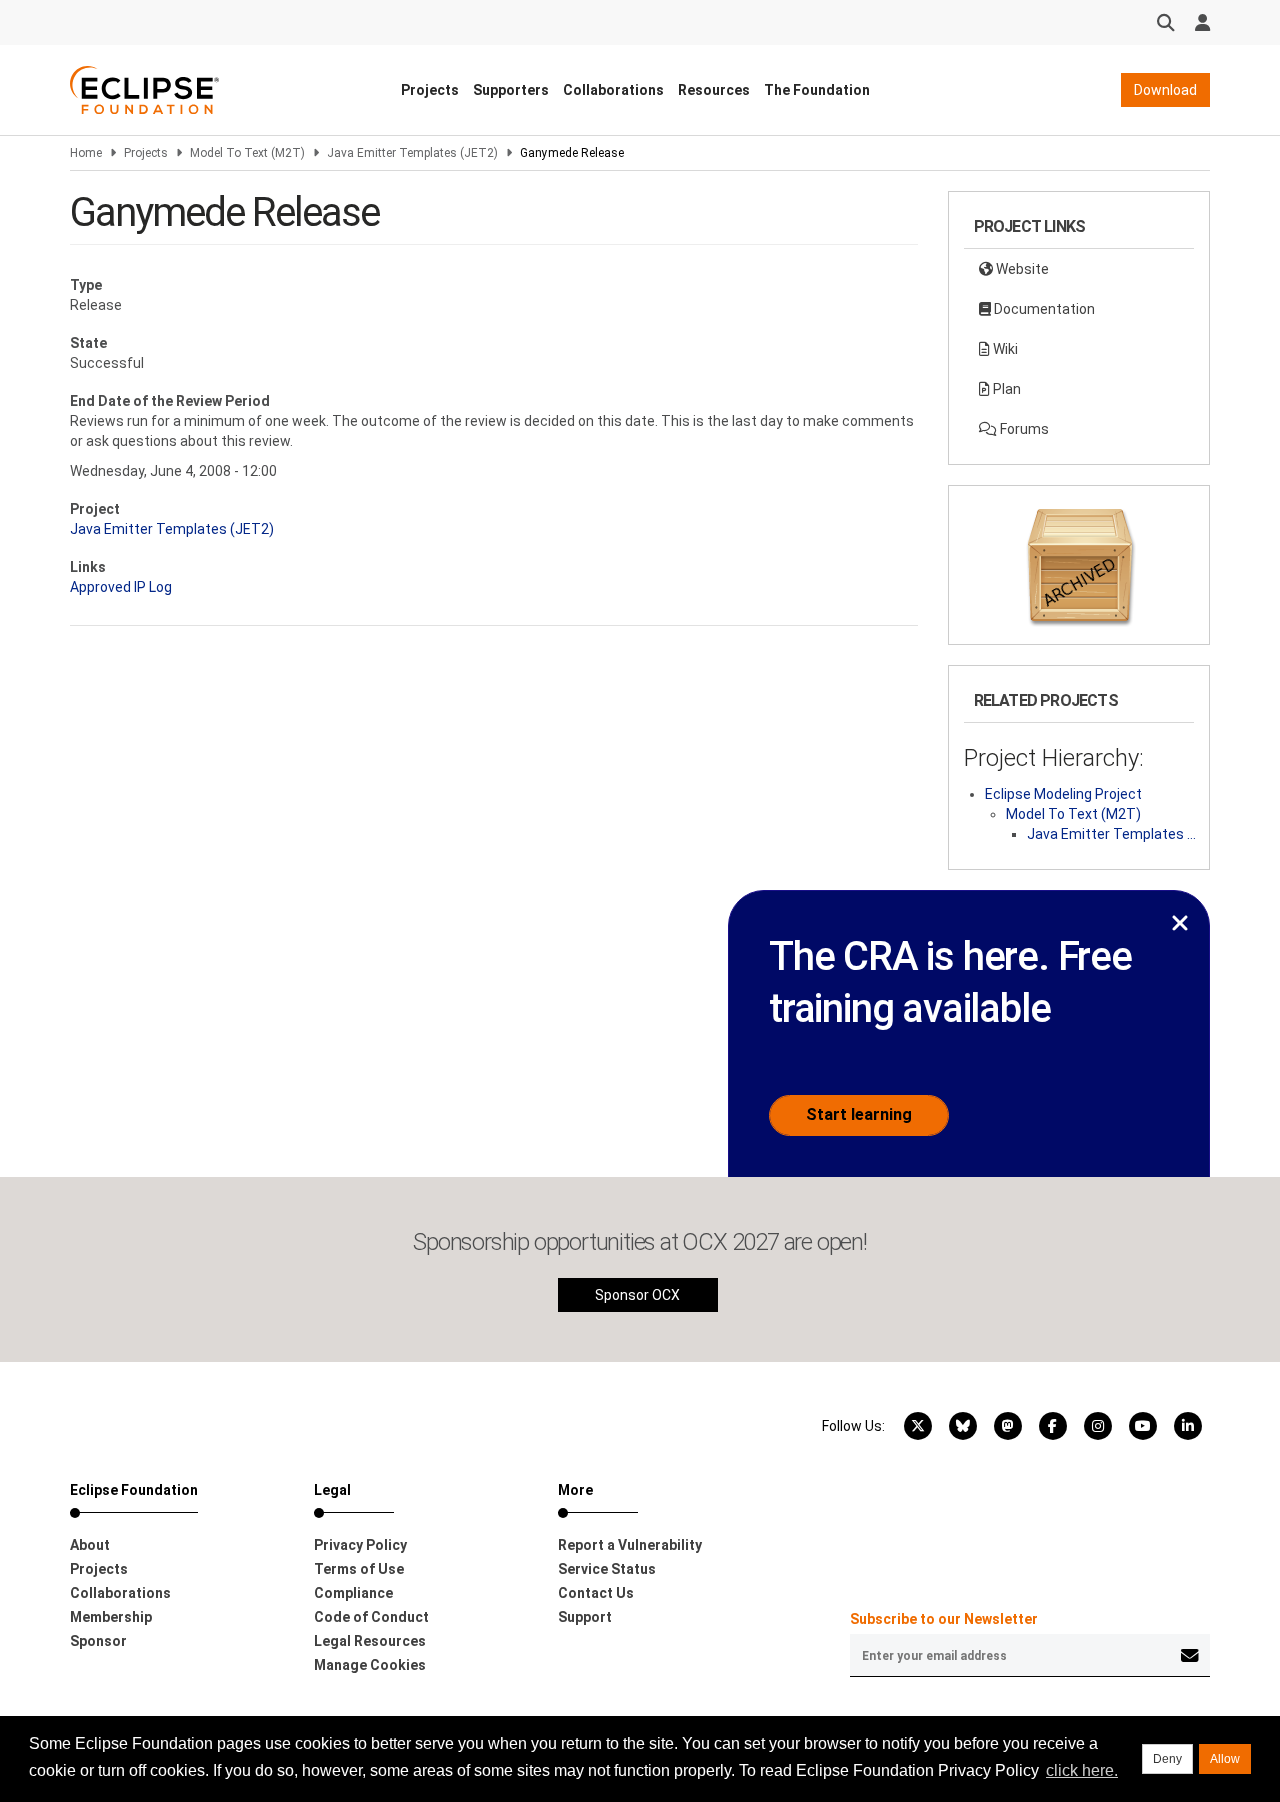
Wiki (1004, 349)
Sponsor (98, 1641)
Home (86, 153)
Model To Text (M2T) (247, 153)
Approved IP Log (121, 587)
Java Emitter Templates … (1111, 834)
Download (1165, 90)
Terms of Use (359, 1569)
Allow (1225, 1759)
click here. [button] (1082, 1770)
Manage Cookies (370, 1665)
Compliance (353, 1593)
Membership (111, 1617)
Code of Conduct (371, 1617)
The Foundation (817, 90)
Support (585, 1617)
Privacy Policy (360, 1545)
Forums (1023, 429)
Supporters (511, 90)
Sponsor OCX (637, 1295)
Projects (430, 90)
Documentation (1043, 309)
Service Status (607, 1569)
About (90, 1545)
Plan (1005, 389)
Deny (1167, 1759)
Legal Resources (370, 1641)
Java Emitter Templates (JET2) (412, 153)
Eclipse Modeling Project (1063, 794)
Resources (714, 90)
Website (1021, 269)
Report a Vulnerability (630, 1545)
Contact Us (596, 1593)
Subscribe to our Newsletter (944, 1619)
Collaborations (613, 90)
